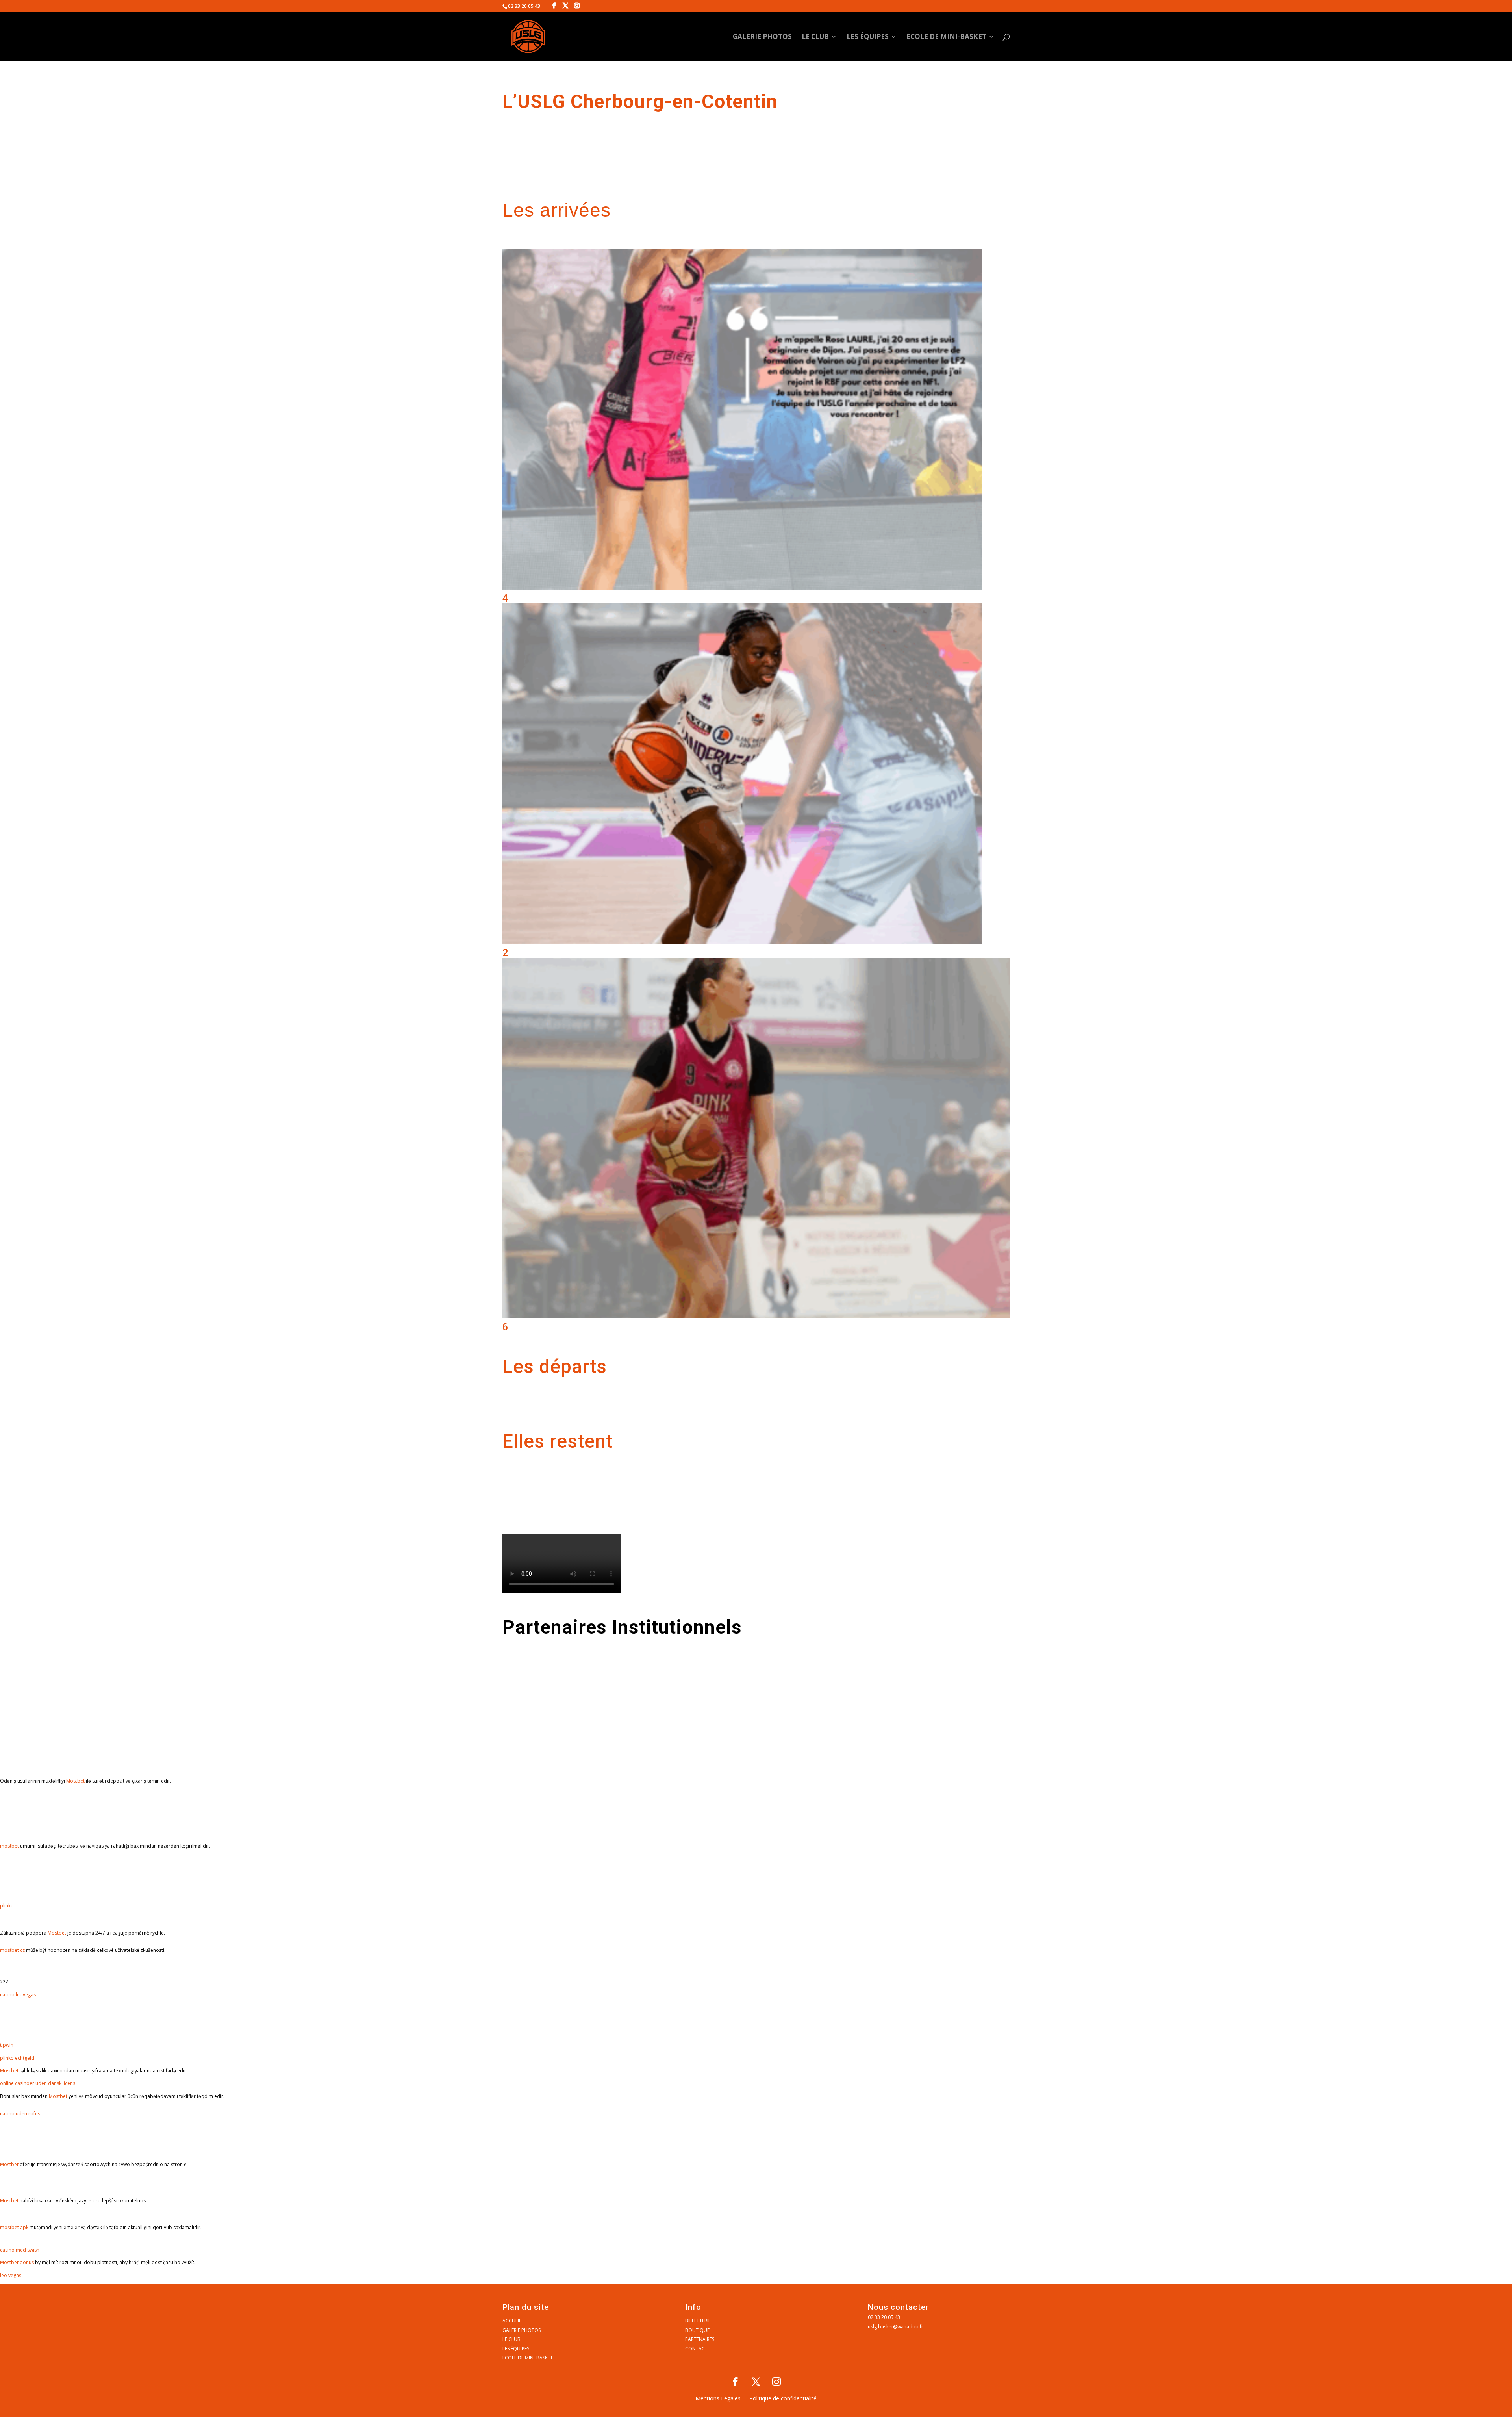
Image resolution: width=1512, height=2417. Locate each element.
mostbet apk (14, 2227)
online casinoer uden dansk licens (38, 2083)
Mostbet (75, 1781)
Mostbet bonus (17, 2262)
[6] (756, 1316)
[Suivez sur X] (756, 2382)
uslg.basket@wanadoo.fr (896, 2327)
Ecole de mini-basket (946, 37)
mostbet (9, 1846)
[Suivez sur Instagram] (776, 2382)
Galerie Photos (762, 37)
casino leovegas (18, 1995)
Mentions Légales (718, 2399)
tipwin (7, 2045)
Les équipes (868, 37)
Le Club (815, 37)
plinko (7, 1906)
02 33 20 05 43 (884, 2317)
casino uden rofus (20, 2114)
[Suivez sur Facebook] (736, 2382)
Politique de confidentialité (783, 2399)
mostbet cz (12, 1950)
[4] (742, 588)
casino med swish (20, 2250)
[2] (742, 942)
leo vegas (11, 2275)
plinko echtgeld (17, 2058)
